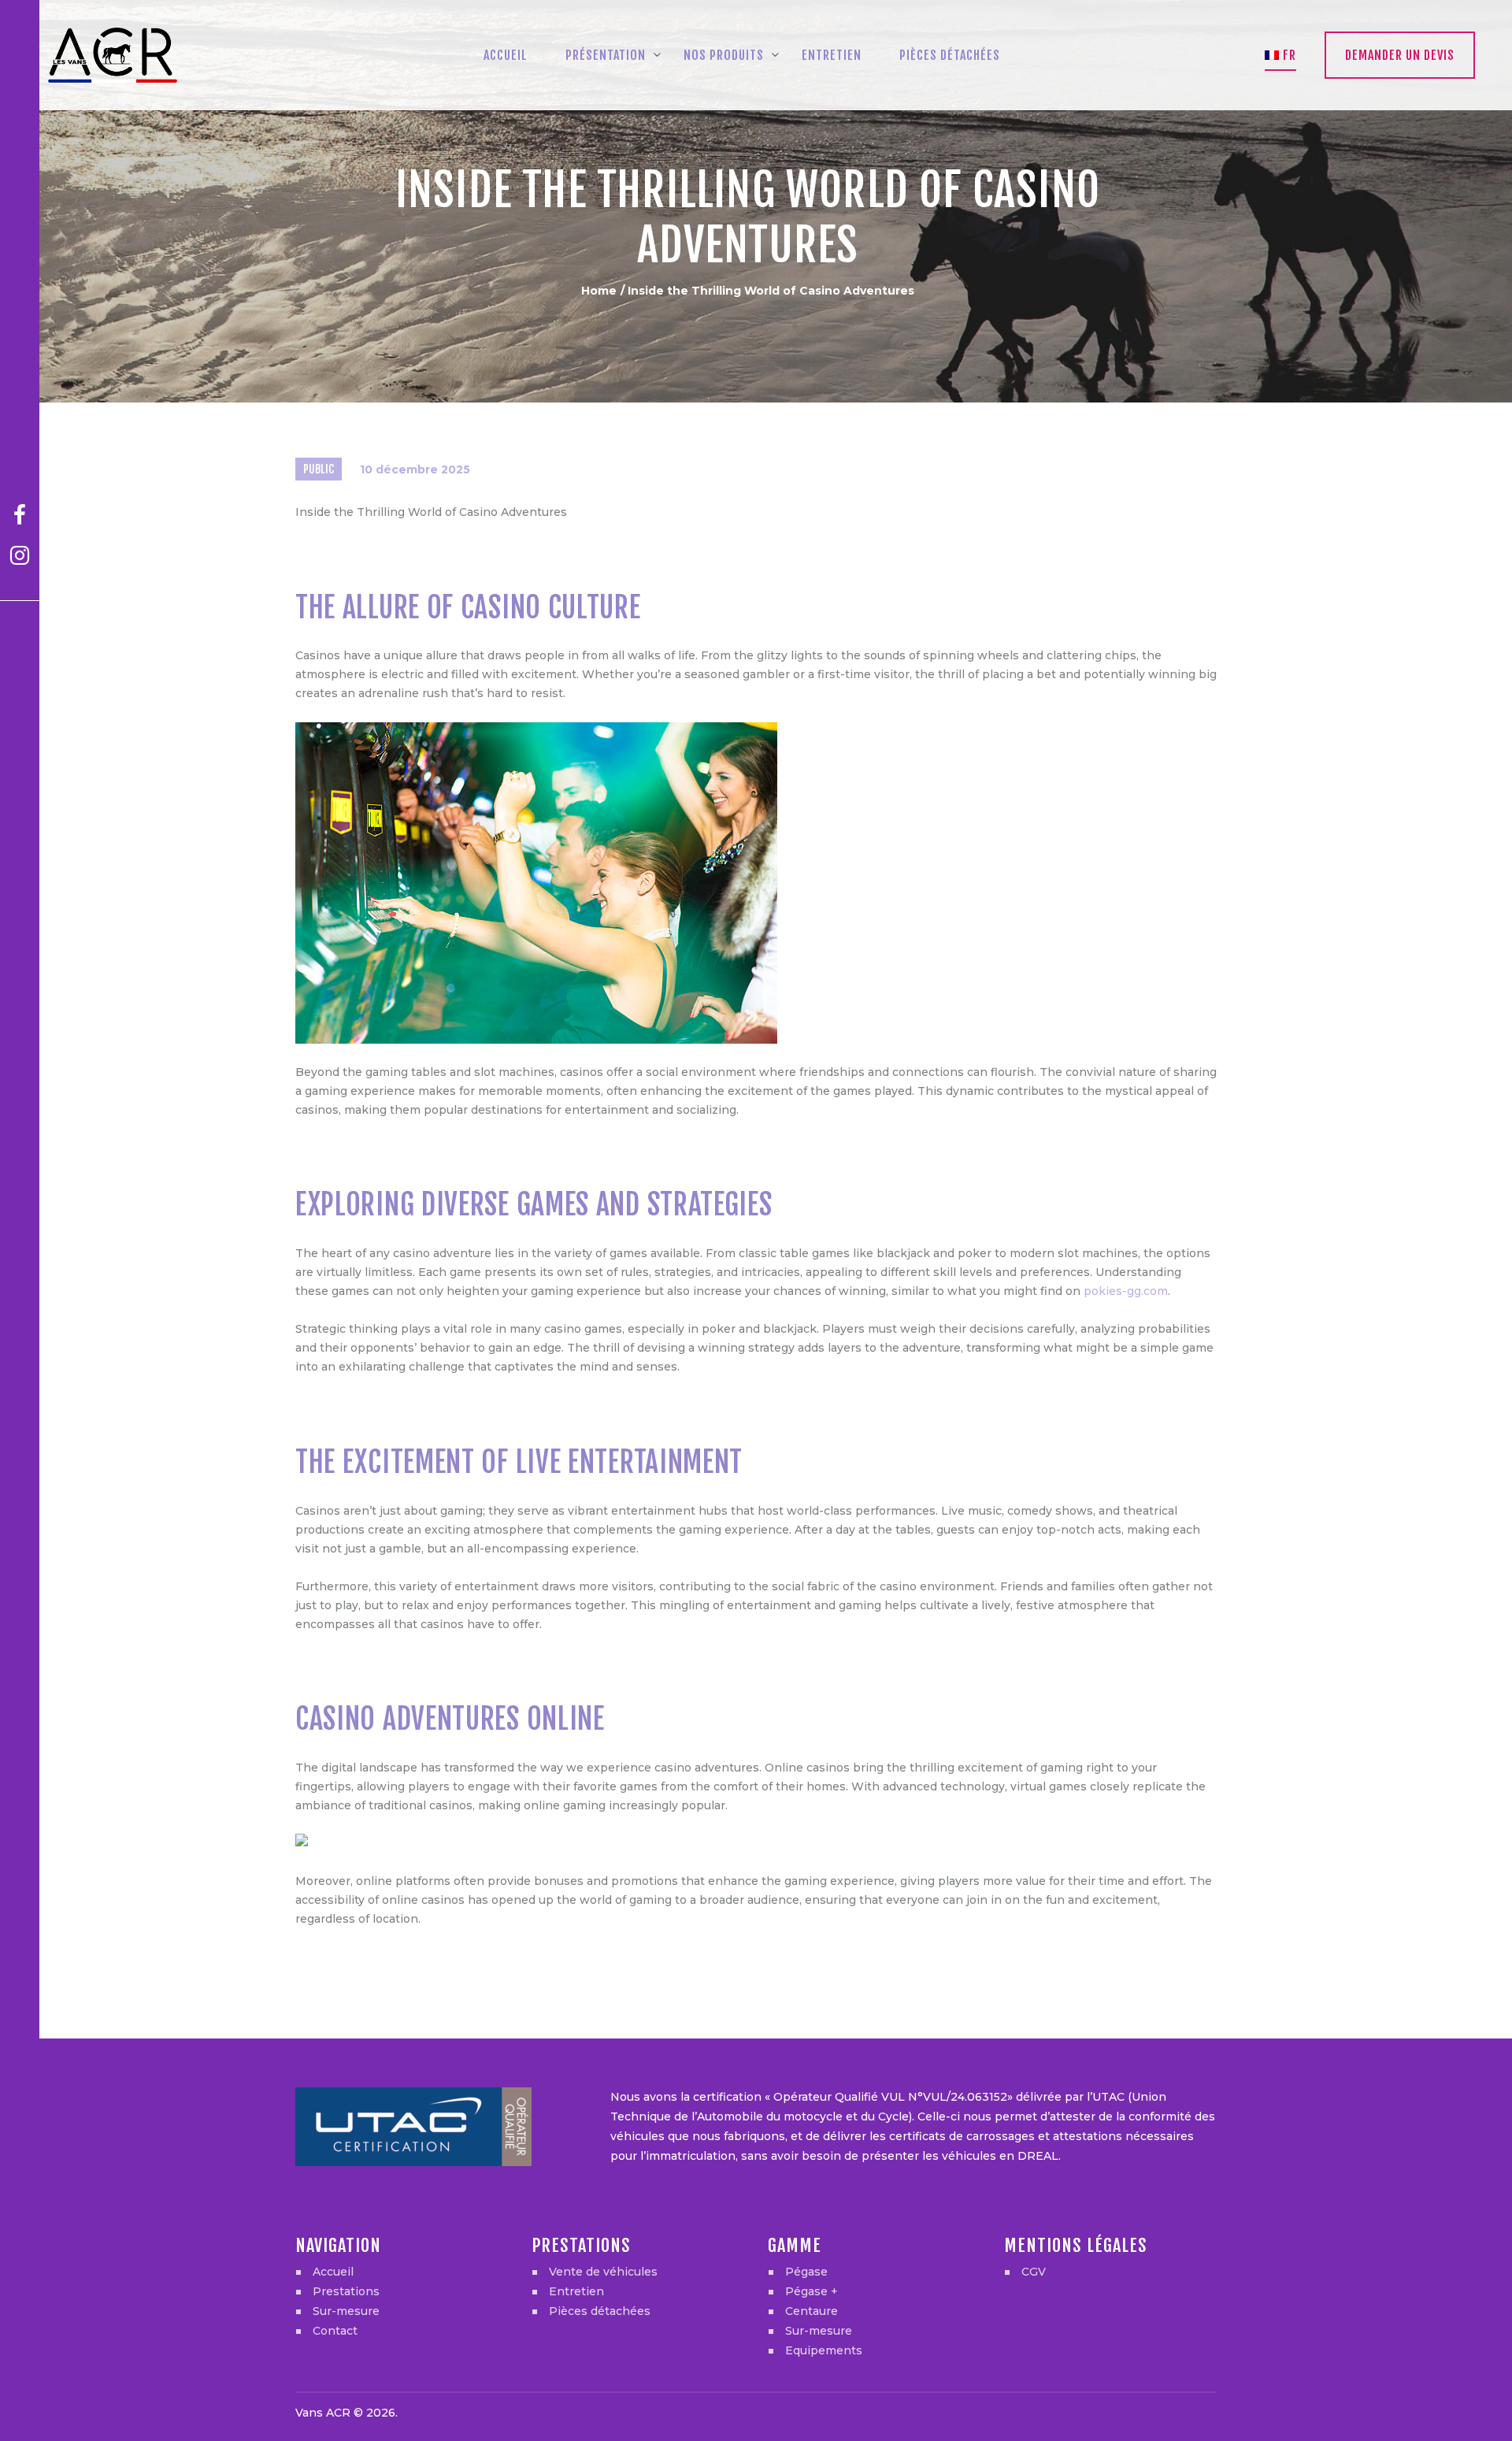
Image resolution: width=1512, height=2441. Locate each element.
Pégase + (812, 2291)
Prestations (346, 2291)
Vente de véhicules (603, 2272)
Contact (335, 2331)
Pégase (806, 2272)
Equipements (824, 2350)
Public (319, 469)
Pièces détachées (600, 2311)
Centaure (812, 2311)
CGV (1034, 2272)
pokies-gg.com (1126, 1291)
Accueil (333, 2272)
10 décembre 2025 (415, 469)
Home (599, 291)
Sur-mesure (346, 2311)
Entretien (576, 2291)
